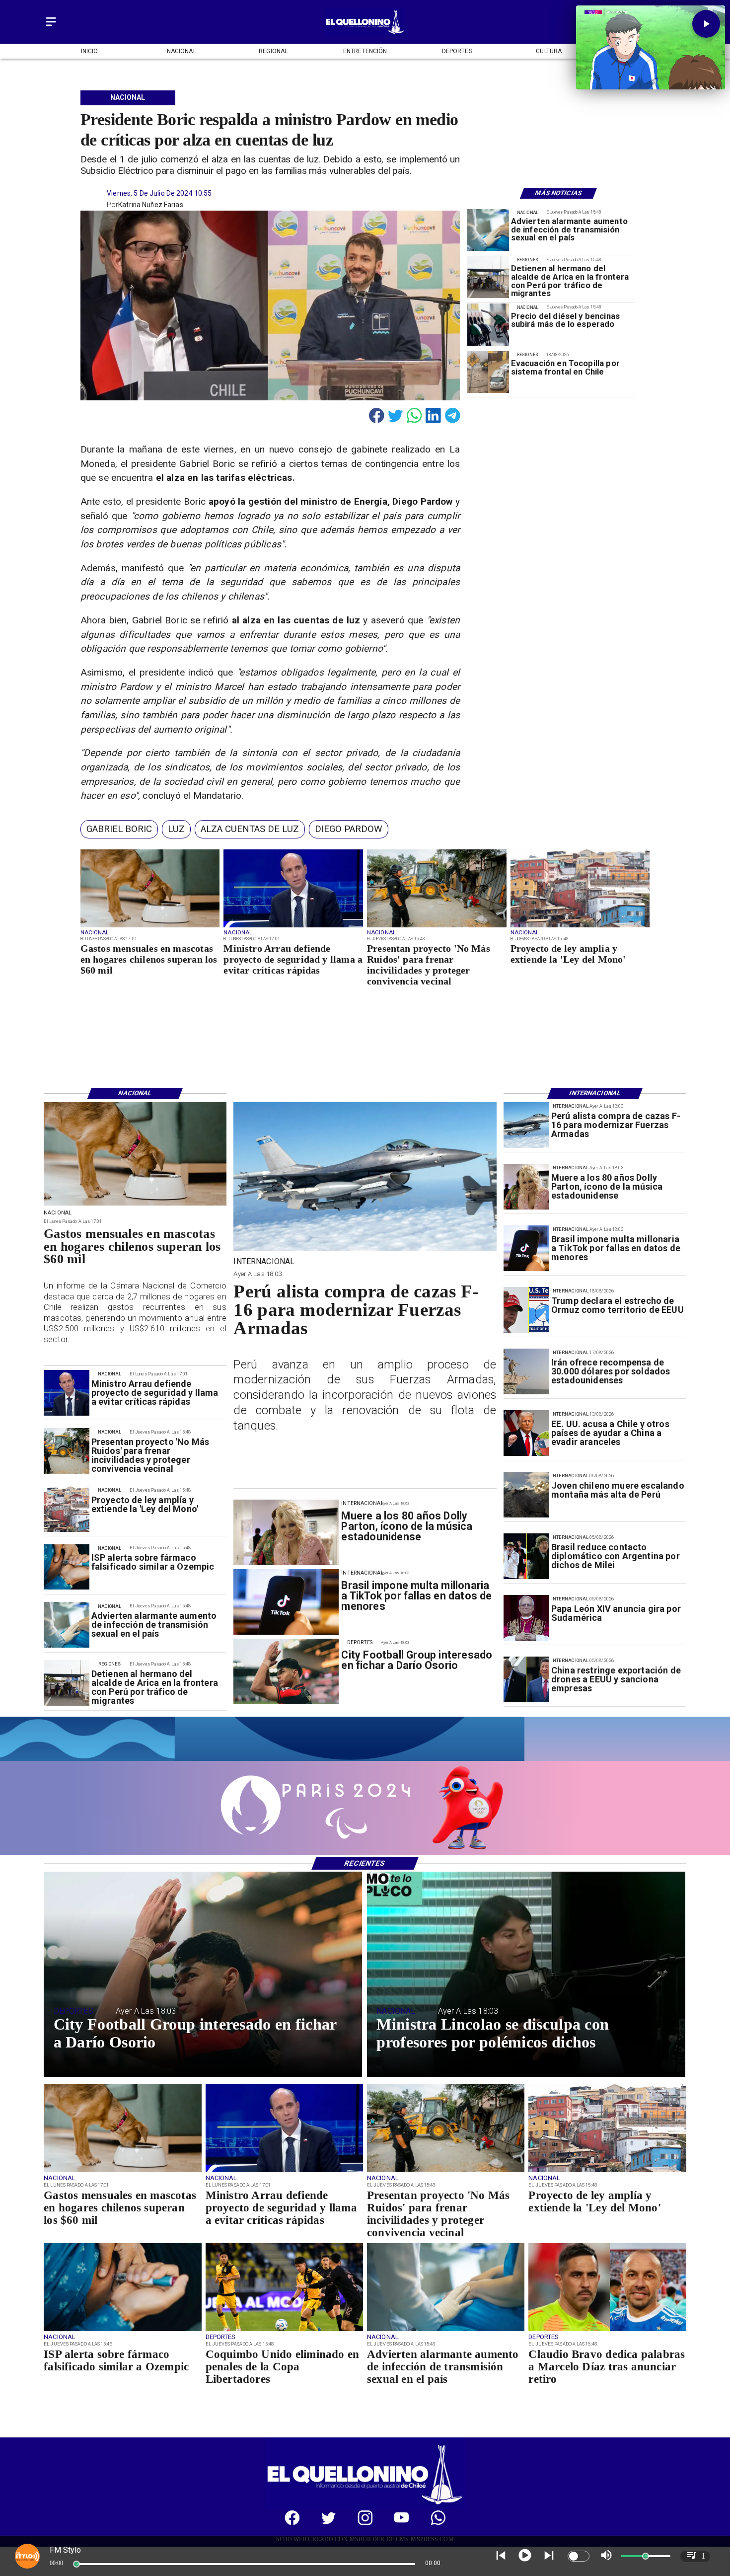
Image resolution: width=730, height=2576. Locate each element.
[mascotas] (150, 927)
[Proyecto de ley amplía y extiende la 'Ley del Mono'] (580, 927)
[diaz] (607, 2331)
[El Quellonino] (51, 27)
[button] (119, 829)
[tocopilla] (488, 372)
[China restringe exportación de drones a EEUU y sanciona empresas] (526, 1679)
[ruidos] (437, 927)
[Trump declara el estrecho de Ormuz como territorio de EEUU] (526, 1310)
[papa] (526, 1618)
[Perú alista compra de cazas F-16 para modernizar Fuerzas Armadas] (526, 1125)
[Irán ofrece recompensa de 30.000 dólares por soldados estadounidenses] (526, 1371)
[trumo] (526, 1433)
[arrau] (293, 927)
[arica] (488, 278)
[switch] (579, 2556)
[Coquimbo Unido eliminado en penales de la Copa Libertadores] (284, 2331)
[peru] (526, 1495)
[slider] (76, 2564)
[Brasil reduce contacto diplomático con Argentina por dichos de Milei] (526, 1556)
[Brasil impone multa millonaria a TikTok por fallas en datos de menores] (526, 1248)
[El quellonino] (365, 34)
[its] (488, 230)
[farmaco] (67, 1567)
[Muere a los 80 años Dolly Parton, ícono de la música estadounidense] (526, 1187)
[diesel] (488, 325)
